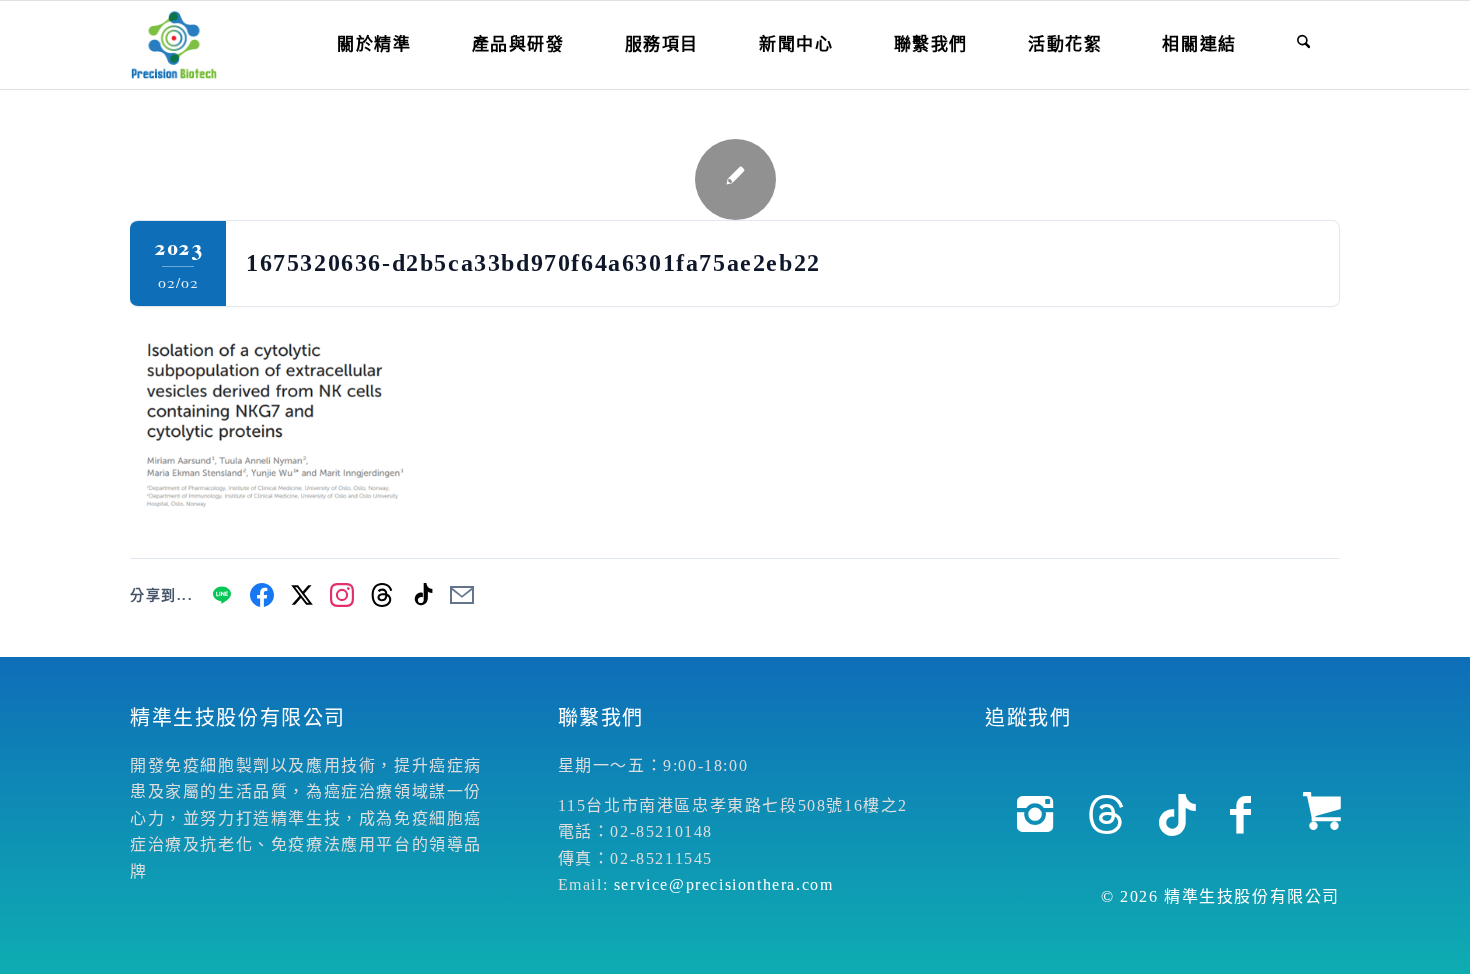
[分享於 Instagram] (342, 595)
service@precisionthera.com (724, 884)
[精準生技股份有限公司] (174, 45)
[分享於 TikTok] (422, 595)
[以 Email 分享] (462, 595)
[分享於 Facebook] (262, 595)
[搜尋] (1303, 45)
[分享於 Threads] (382, 595)
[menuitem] (374, 45)
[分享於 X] (302, 595)
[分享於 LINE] (222, 595)
